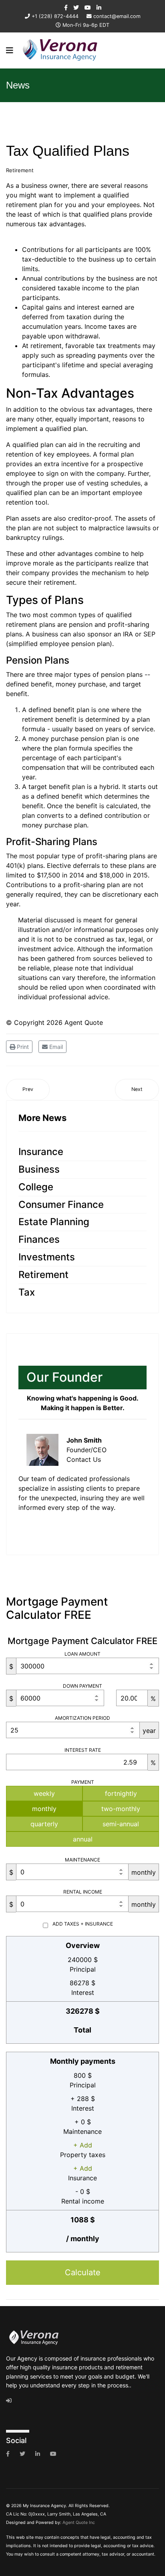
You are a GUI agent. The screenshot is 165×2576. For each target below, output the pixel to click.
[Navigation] (10, 50)
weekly (44, 1793)
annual (83, 1839)
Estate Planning (54, 1222)
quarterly (44, 1824)
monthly (44, 1809)
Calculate (83, 2272)
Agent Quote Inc (79, 2523)
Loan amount (82, 1654)
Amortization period (82, 1718)
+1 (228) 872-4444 (55, 16)
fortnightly (121, 1793)
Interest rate (83, 1750)
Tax (27, 1292)
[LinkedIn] (99, 7)
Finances (39, 1239)
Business (39, 1169)
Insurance (41, 1152)
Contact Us (84, 1459)
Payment (83, 1782)
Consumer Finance (61, 1204)
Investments (47, 1257)
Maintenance (82, 1860)
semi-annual (121, 1824)
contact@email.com (117, 16)
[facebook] (66, 7)
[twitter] (76, 7)
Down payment (82, 1686)
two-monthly (121, 1809)
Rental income (83, 1892)
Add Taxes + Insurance (83, 1924)
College (36, 1187)
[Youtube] (88, 7)
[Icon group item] (8, 2454)
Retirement (20, 170)
